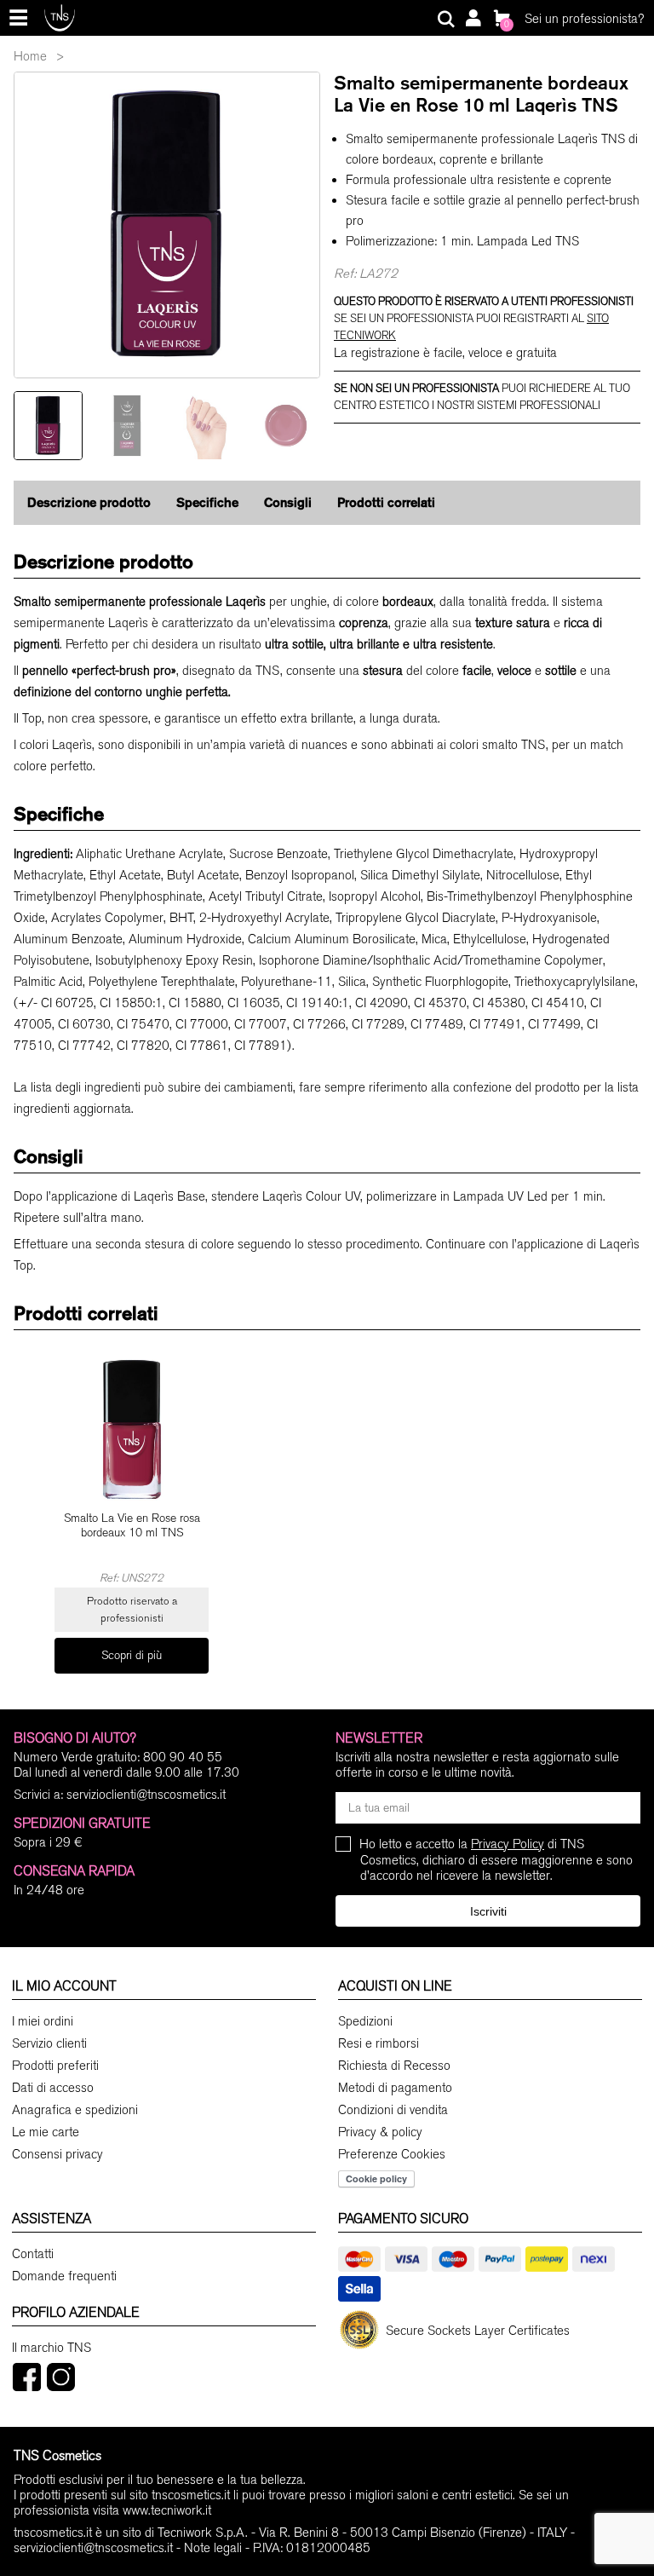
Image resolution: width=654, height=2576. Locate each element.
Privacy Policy (508, 1844)
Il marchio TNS (52, 2348)
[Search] (446, 20)
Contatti (33, 2254)
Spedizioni (365, 2021)
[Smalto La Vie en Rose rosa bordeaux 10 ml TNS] (132, 1429)
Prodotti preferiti (55, 2066)
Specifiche (207, 502)
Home (30, 56)
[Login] (473, 20)
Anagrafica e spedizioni (75, 2110)
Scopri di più (132, 1655)
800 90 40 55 (183, 1757)
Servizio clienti (49, 2043)
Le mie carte (46, 2132)
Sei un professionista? (584, 19)
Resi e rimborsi (379, 2043)
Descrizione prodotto (89, 502)
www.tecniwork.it (167, 2510)
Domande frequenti (64, 2276)
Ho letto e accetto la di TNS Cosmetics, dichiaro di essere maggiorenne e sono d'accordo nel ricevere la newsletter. (496, 1860)
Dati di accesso (53, 2088)
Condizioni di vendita (393, 2110)
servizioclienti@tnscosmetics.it (146, 1795)
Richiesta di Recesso (394, 2066)
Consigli (288, 502)
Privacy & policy (380, 2132)
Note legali (213, 2548)
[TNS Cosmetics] (60, 17)
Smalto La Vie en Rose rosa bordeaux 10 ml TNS (132, 1526)
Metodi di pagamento (395, 2088)
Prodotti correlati (386, 502)
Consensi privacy (57, 2154)
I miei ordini (43, 2021)
